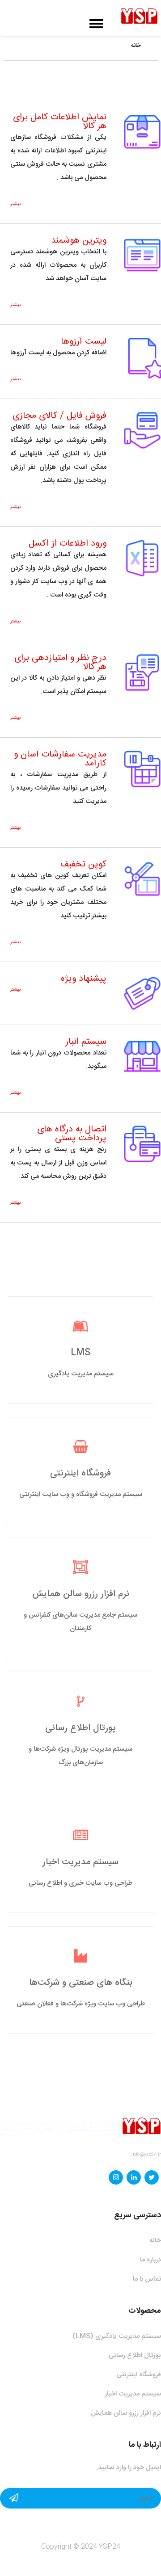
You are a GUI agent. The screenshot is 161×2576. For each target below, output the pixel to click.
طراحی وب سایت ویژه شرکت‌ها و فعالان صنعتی (81, 2004)
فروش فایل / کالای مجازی (59, 416)
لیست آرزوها (84, 342)
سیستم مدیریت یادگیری (81, 1374)
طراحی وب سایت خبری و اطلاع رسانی (80, 1883)
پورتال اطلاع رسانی (80, 1728)
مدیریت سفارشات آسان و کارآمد (60, 759)
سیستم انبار (86, 1042)
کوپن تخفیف (83, 864)
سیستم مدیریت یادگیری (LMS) (117, 2336)
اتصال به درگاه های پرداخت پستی (72, 1134)
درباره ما (150, 2260)
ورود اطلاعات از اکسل (68, 544)
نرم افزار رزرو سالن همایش (81, 1594)
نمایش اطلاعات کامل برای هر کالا (60, 122)
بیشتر (15, 204)
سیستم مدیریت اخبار (80, 1862)
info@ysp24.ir (146, 2155)
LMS (80, 1353)
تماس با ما (147, 2279)
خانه (136, 46)
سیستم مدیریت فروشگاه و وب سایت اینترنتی (81, 1494)
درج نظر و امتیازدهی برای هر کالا (60, 662)
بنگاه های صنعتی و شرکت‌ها (81, 1983)
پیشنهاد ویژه (84, 979)
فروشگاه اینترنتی (80, 1473)
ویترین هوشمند (79, 241)
